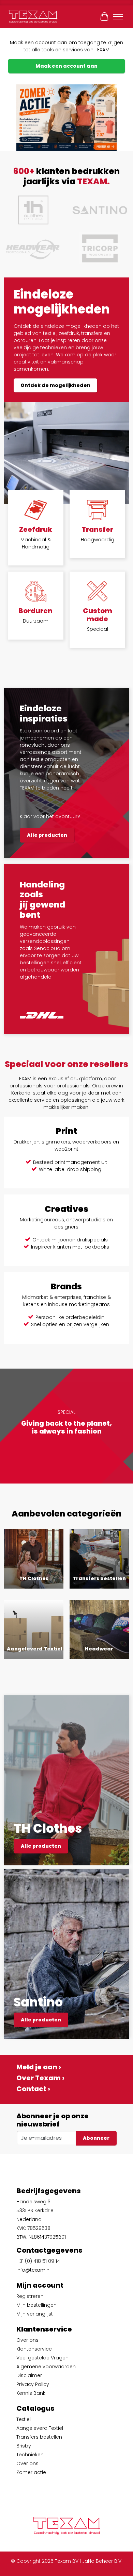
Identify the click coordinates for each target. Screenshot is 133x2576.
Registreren (30, 2296)
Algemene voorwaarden (46, 2367)
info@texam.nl (33, 2270)
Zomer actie (31, 2472)
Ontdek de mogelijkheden (55, 385)
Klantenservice (34, 2349)
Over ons (27, 2340)
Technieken (30, 2455)
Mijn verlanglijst (35, 2314)
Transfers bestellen (99, 1578)
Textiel (24, 2419)
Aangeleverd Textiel (34, 1649)
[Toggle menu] (118, 17)
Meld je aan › (39, 2067)
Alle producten (47, 835)
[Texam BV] (33, 17)
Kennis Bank (31, 2393)
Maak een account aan (66, 66)
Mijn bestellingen (36, 2305)
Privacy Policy (33, 2384)
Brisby (24, 2446)
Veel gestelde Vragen (42, 2358)
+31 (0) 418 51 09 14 (38, 2261)
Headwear (99, 1649)
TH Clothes (34, 1578)
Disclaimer (29, 2375)
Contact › (33, 2089)
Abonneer (96, 2138)
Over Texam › (40, 2078)
